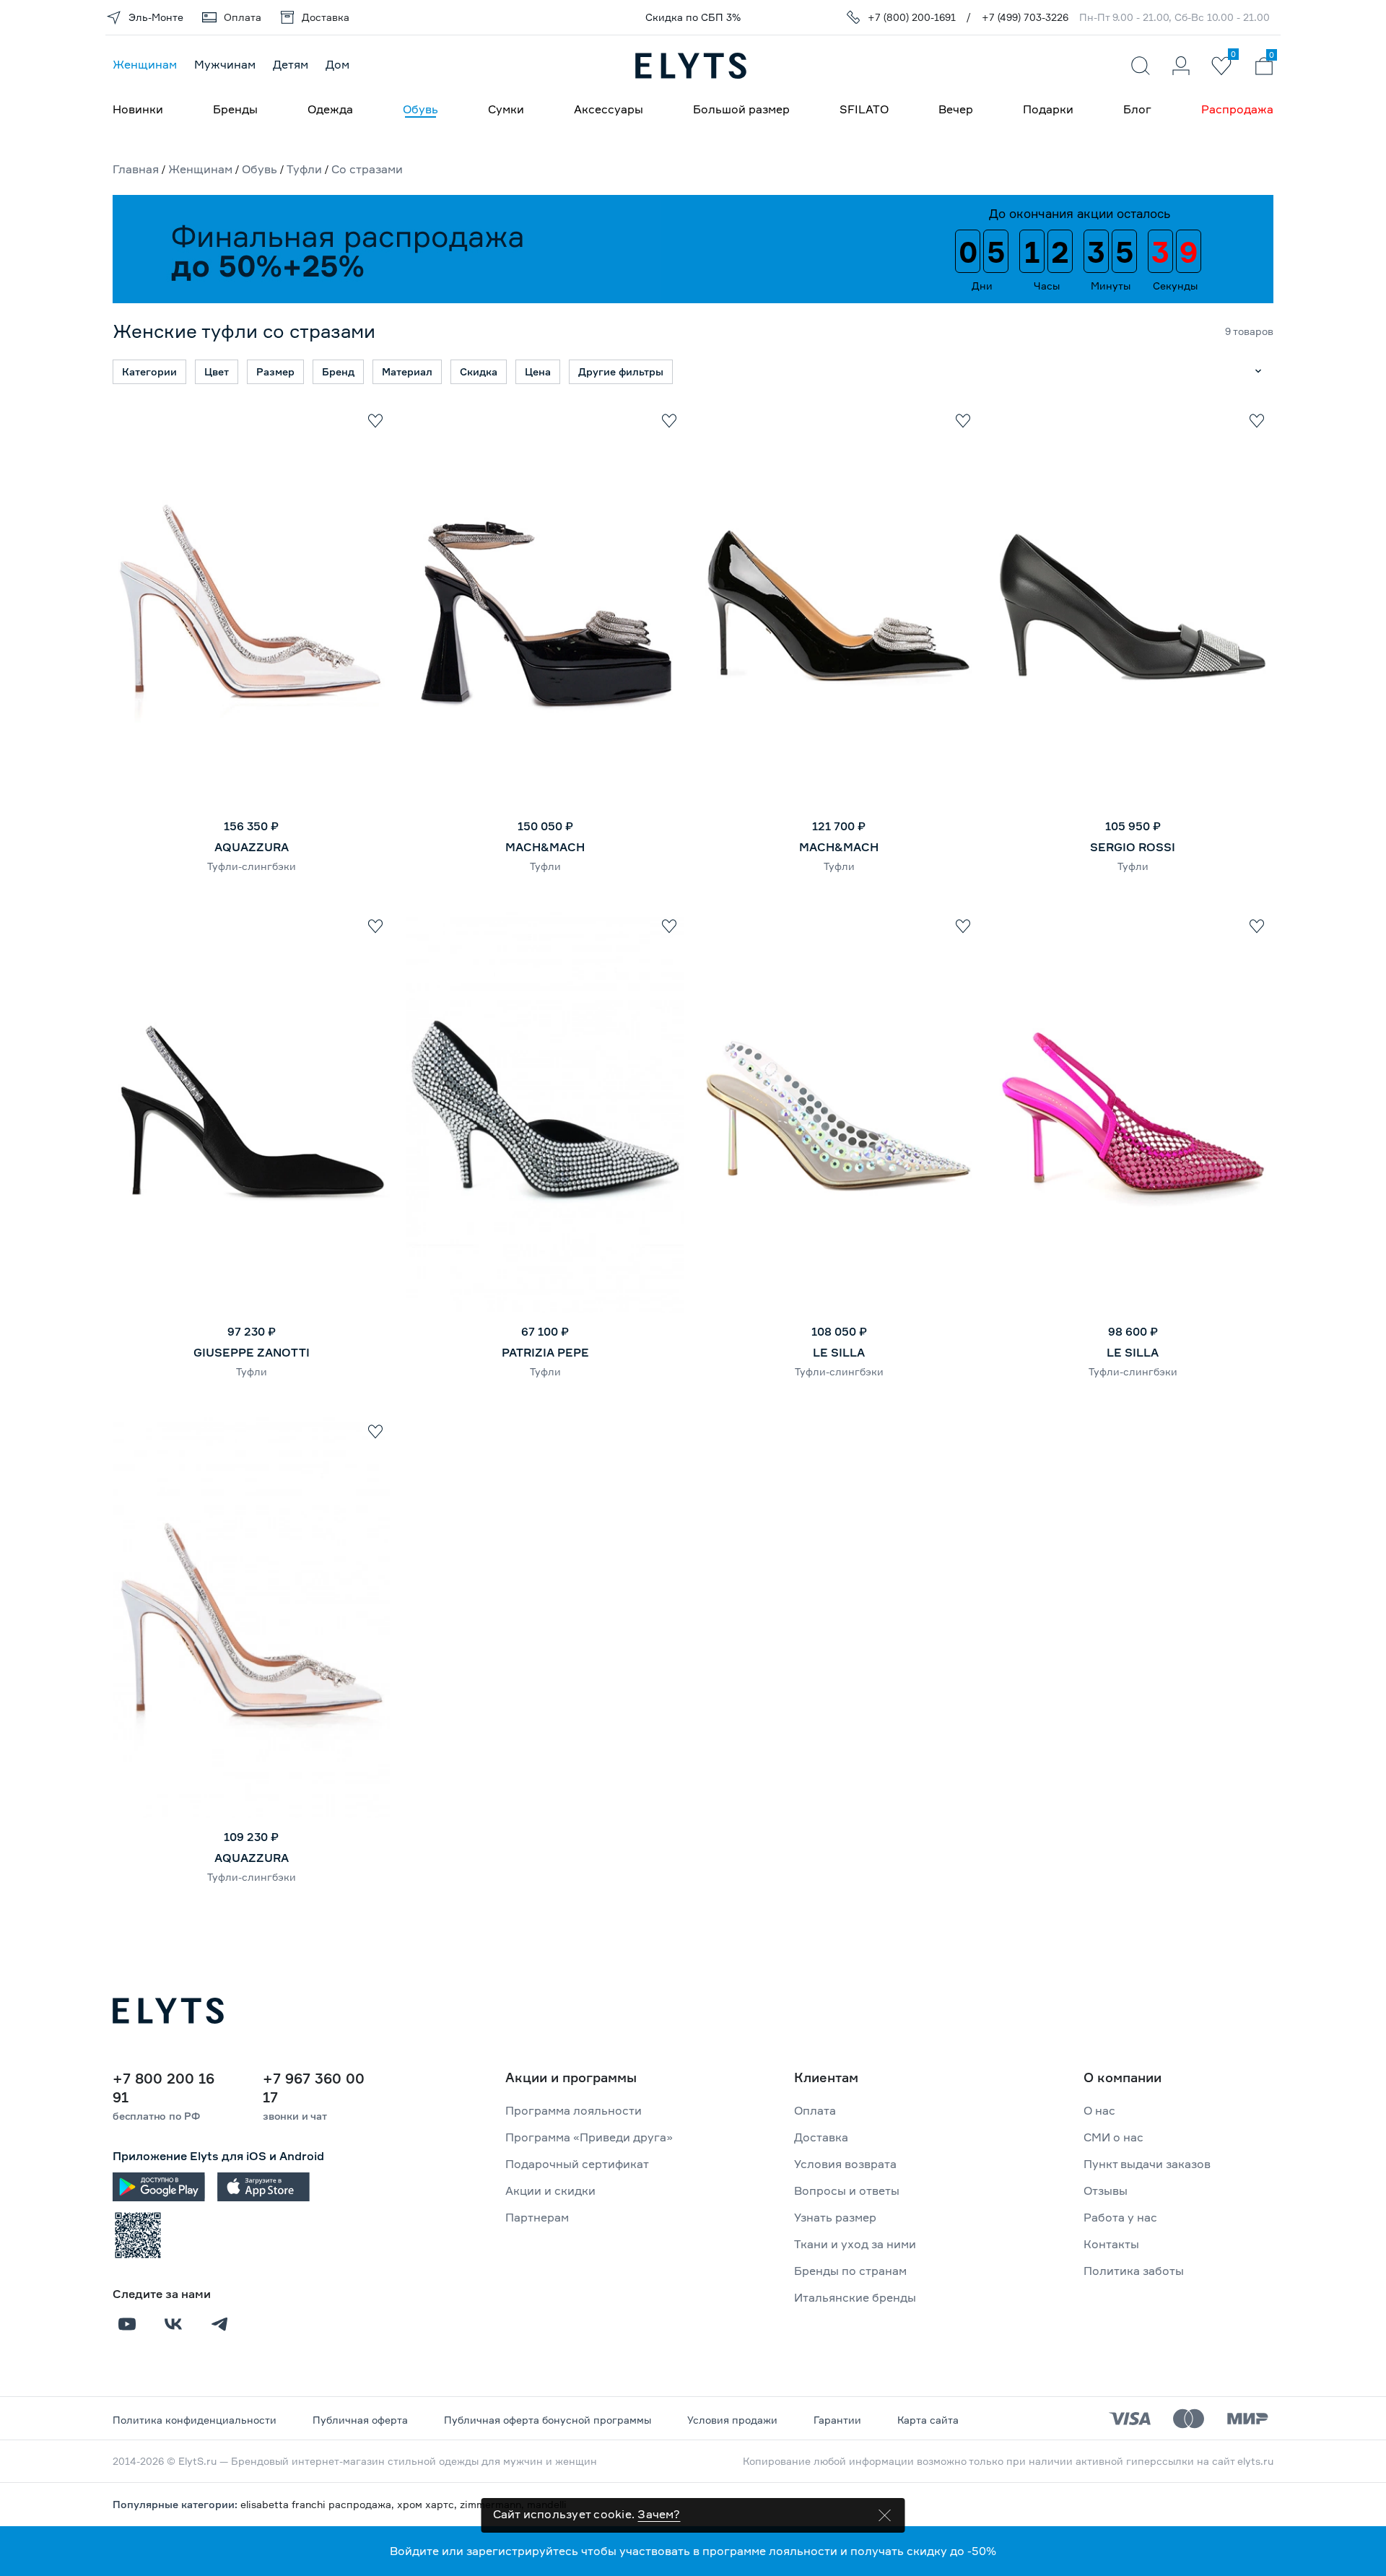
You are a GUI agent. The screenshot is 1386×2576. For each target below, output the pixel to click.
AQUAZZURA (252, 847)
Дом (337, 64)
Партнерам (537, 2217)
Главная (136, 169)
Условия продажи (732, 2420)
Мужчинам (225, 64)
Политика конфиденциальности (195, 2420)
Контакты (1111, 2244)
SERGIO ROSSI (1133, 847)
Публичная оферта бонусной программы (548, 2420)
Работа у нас (1120, 2217)
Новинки (138, 109)
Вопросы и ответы (847, 2190)
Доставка (821, 2137)
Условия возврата (845, 2164)
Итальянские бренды (855, 2297)
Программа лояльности (574, 2110)
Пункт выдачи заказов (1147, 2164)
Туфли (304, 169)
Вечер (956, 109)
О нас (1099, 2110)
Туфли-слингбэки (252, 866)
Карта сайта (928, 2420)
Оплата (815, 2110)
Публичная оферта (360, 2420)
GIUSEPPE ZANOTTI (252, 1352)
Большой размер (741, 109)
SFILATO (864, 109)
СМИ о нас (1113, 2137)
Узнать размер (835, 2217)
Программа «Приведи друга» (589, 2137)
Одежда (330, 109)
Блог (1137, 109)
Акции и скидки (550, 2190)
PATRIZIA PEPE (545, 1352)
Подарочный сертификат (577, 2164)
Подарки (1048, 109)
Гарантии (837, 2420)
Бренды (235, 109)
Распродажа (1237, 109)
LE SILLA (839, 1352)
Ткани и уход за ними (855, 2244)
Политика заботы (1134, 2271)
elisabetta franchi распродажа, (319, 2504)
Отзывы (1106, 2190)
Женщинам (145, 64)
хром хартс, (428, 2504)
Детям (291, 64)
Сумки (506, 109)
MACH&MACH (545, 847)
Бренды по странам (850, 2271)
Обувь (420, 109)
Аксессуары (609, 109)
